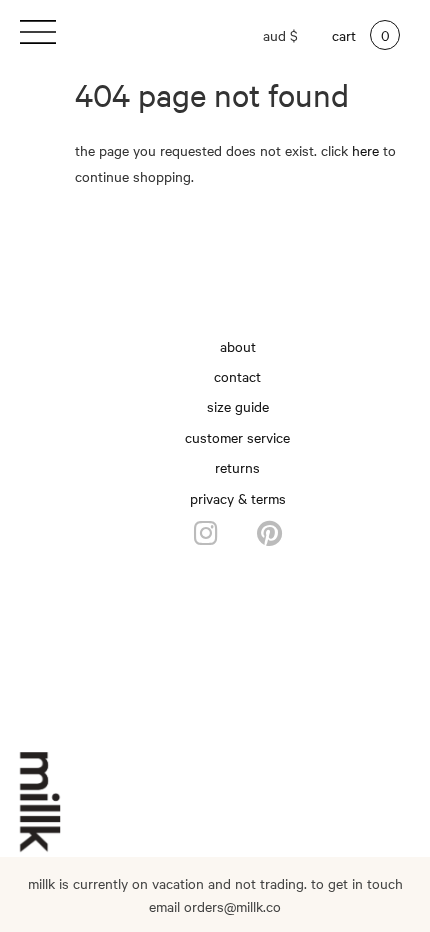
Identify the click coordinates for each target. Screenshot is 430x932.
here (365, 150)
